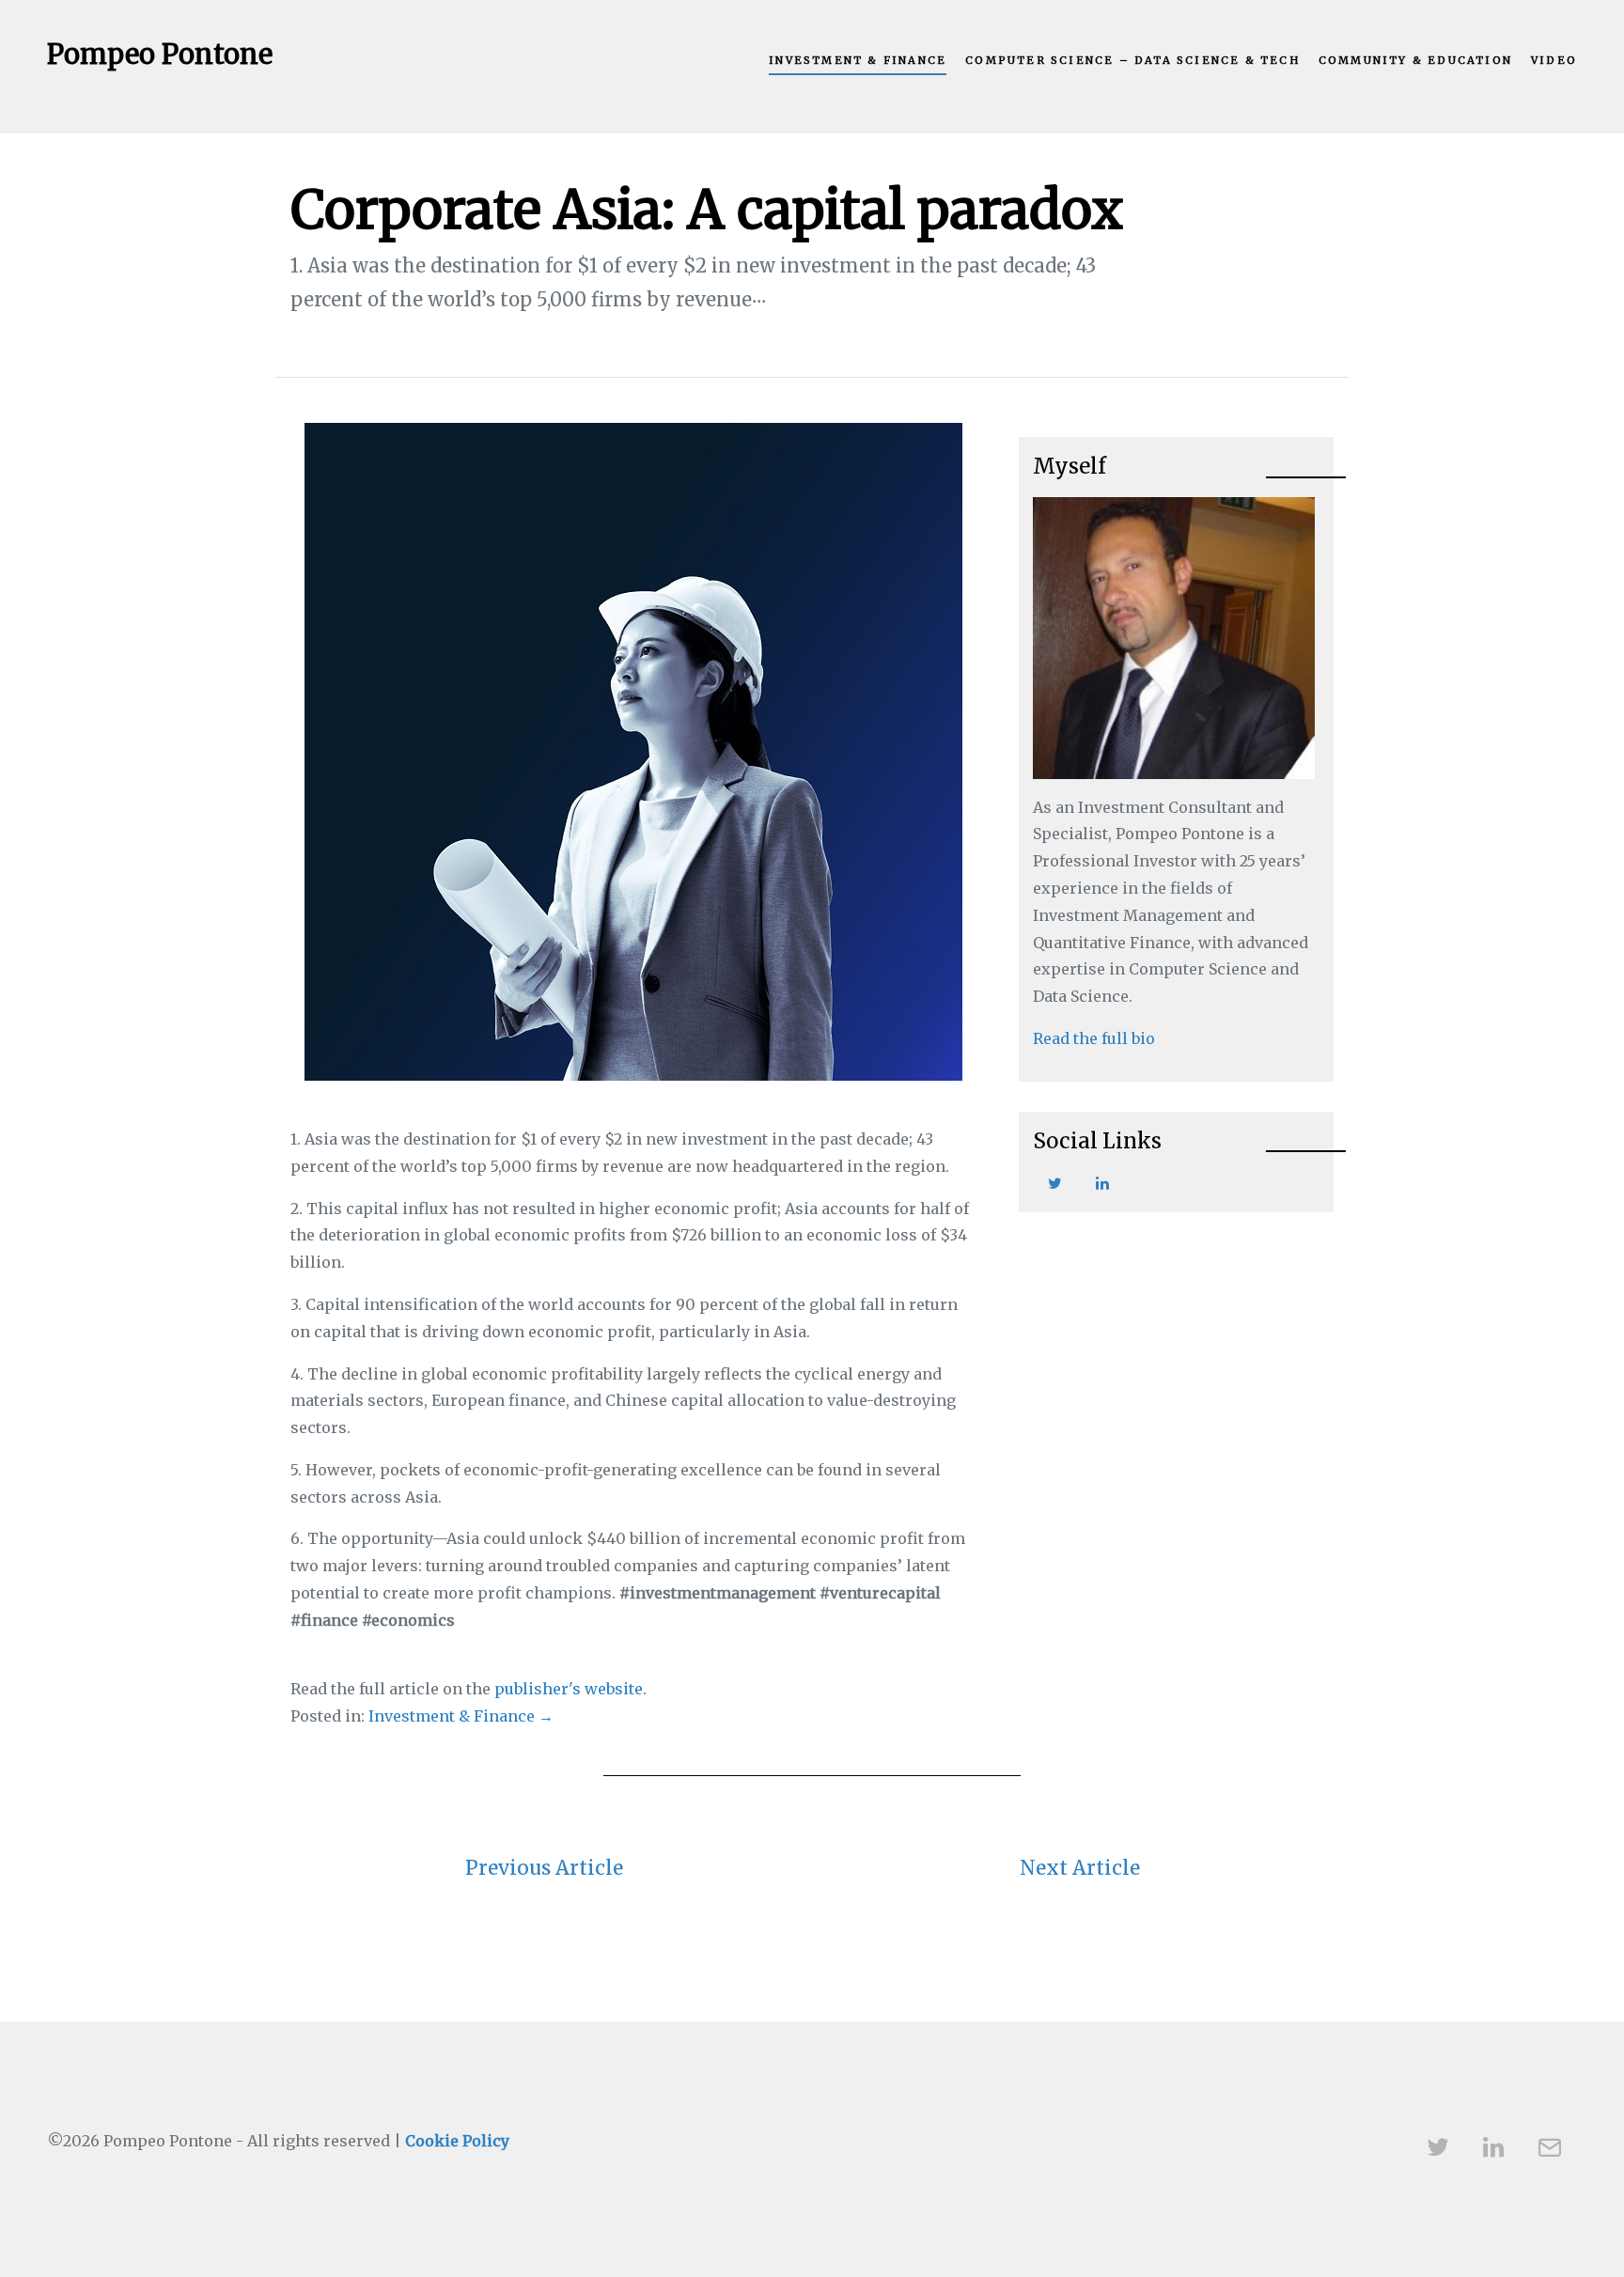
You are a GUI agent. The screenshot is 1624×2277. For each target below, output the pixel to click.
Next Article (1080, 1868)
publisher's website (569, 1689)
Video (1554, 60)
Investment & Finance (858, 60)
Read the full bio (1094, 1038)
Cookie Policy (457, 2141)
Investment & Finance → (461, 1716)
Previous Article (544, 1868)
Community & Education (1415, 60)
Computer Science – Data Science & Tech (1132, 60)
